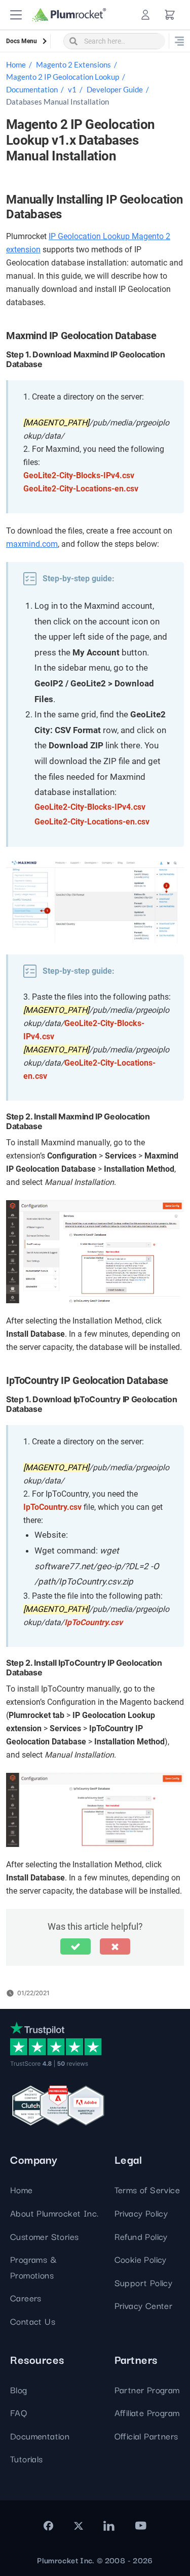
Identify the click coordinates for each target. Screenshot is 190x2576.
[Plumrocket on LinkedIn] (109, 2526)
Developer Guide (115, 89)
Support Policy (144, 2282)
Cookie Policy (141, 2259)
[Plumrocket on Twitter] (79, 2526)
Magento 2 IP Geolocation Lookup (63, 77)
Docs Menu (22, 41)
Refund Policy (141, 2236)
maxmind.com (32, 544)
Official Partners (146, 2436)
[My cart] (170, 15)
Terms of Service (147, 2189)
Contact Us (33, 2321)
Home (16, 64)
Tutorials (27, 2458)
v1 (72, 89)
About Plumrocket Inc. (54, 2213)
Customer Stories (44, 2236)
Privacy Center (144, 2305)
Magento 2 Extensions (73, 64)
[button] (16, 15)
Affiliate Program (147, 2412)
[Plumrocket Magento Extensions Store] (69, 15)
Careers (26, 2298)
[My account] (145, 15)
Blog (19, 2389)
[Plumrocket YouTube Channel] (140, 2526)
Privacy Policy (141, 2213)
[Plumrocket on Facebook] (48, 2526)
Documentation (32, 89)
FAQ (18, 2412)
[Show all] (179, 41)
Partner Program (147, 2389)
